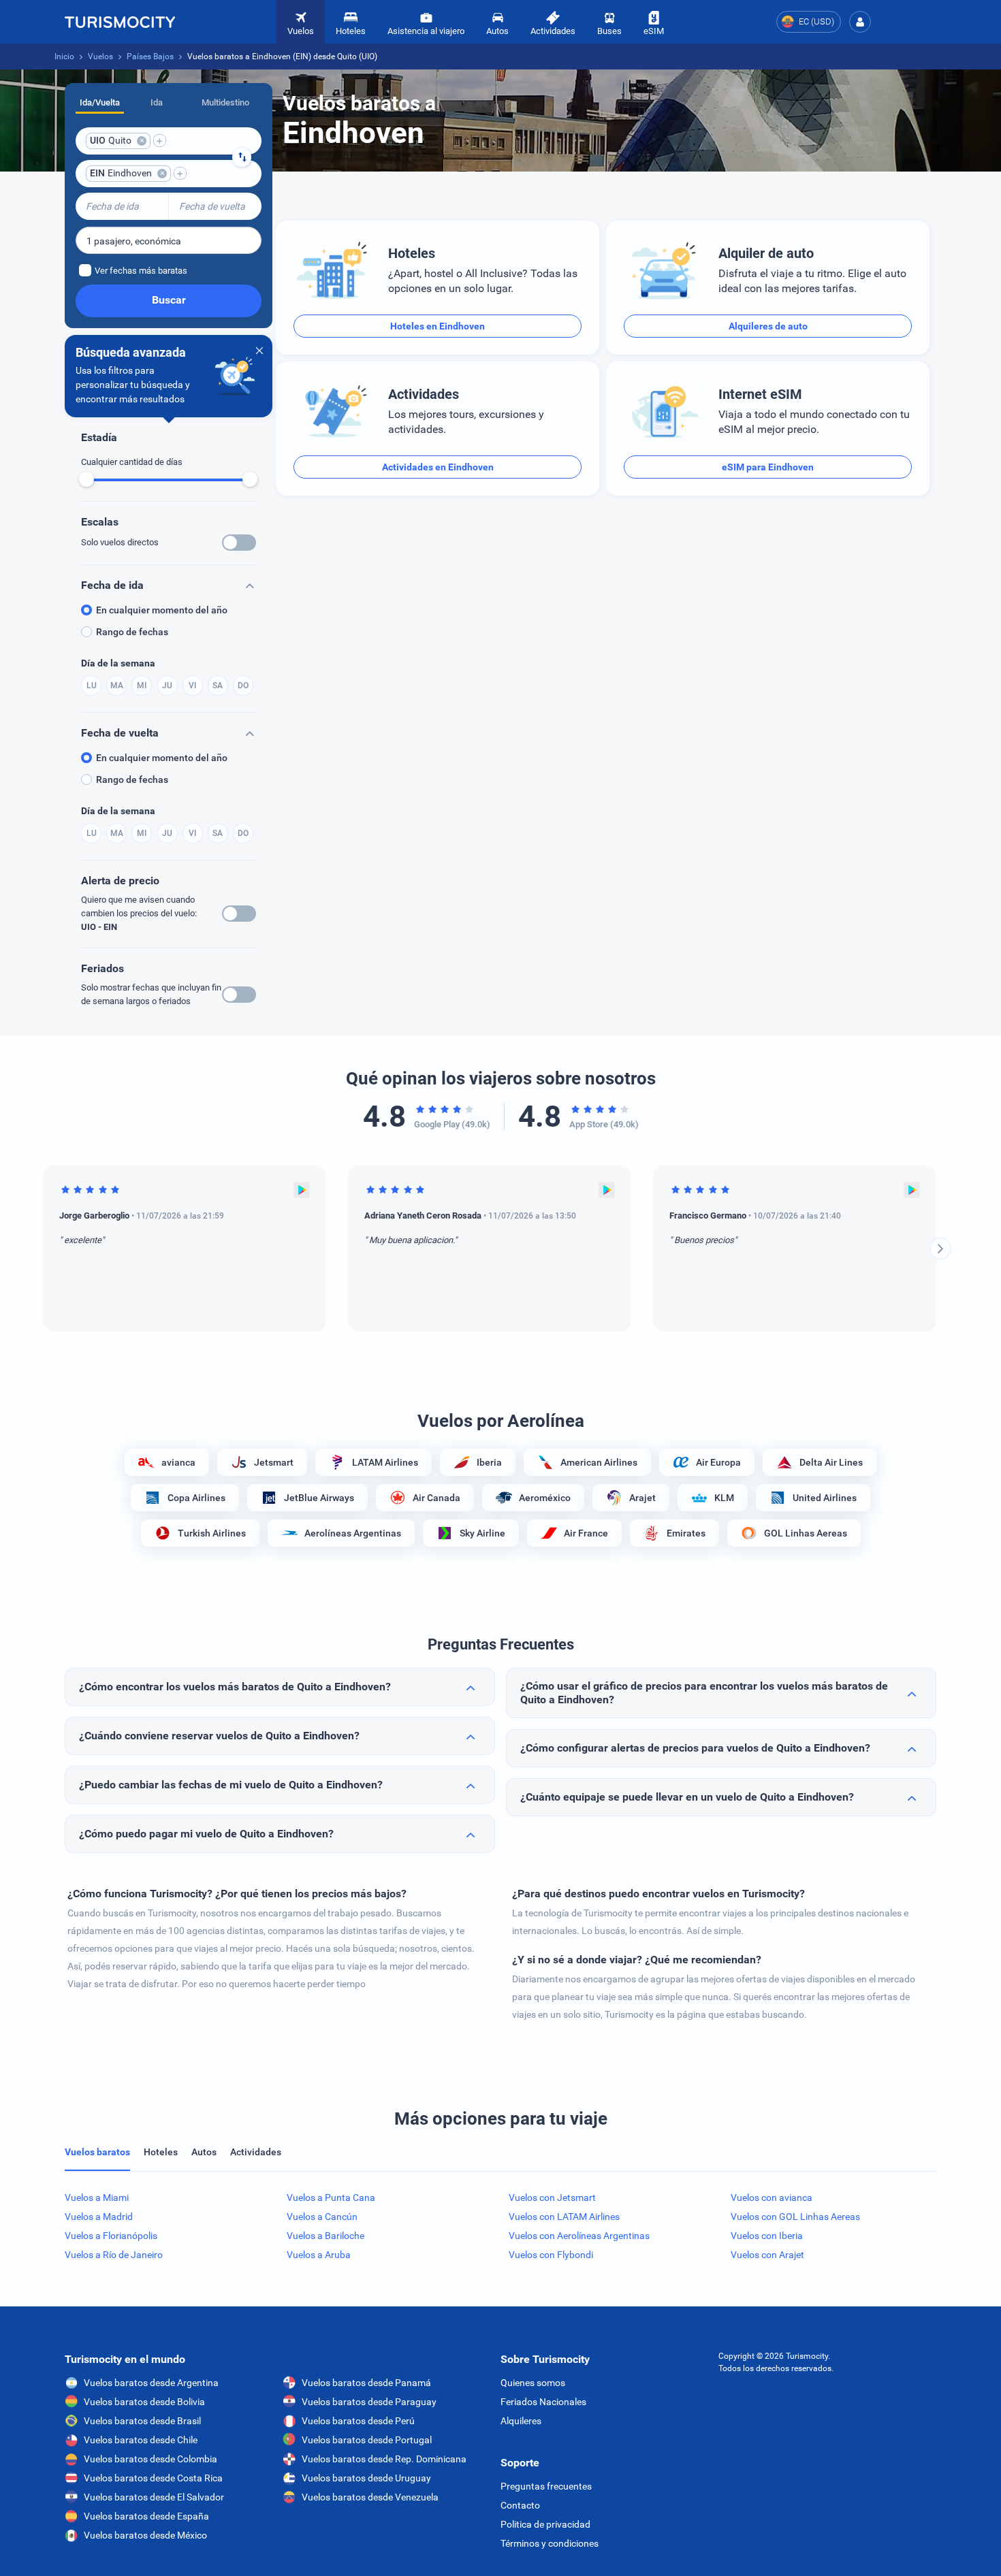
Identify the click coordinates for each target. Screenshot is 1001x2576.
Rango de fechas (132, 632)
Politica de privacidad (545, 2524)
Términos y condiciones (550, 2543)
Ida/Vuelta (100, 102)
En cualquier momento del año (162, 610)
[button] (860, 22)
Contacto (520, 2505)
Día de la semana (118, 663)
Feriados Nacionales (543, 2402)
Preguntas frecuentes (546, 2486)
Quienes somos (533, 2383)
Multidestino (225, 102)
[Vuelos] (120, 22)
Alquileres (521, 2421)
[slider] (86, 479)
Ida (157, 102)
